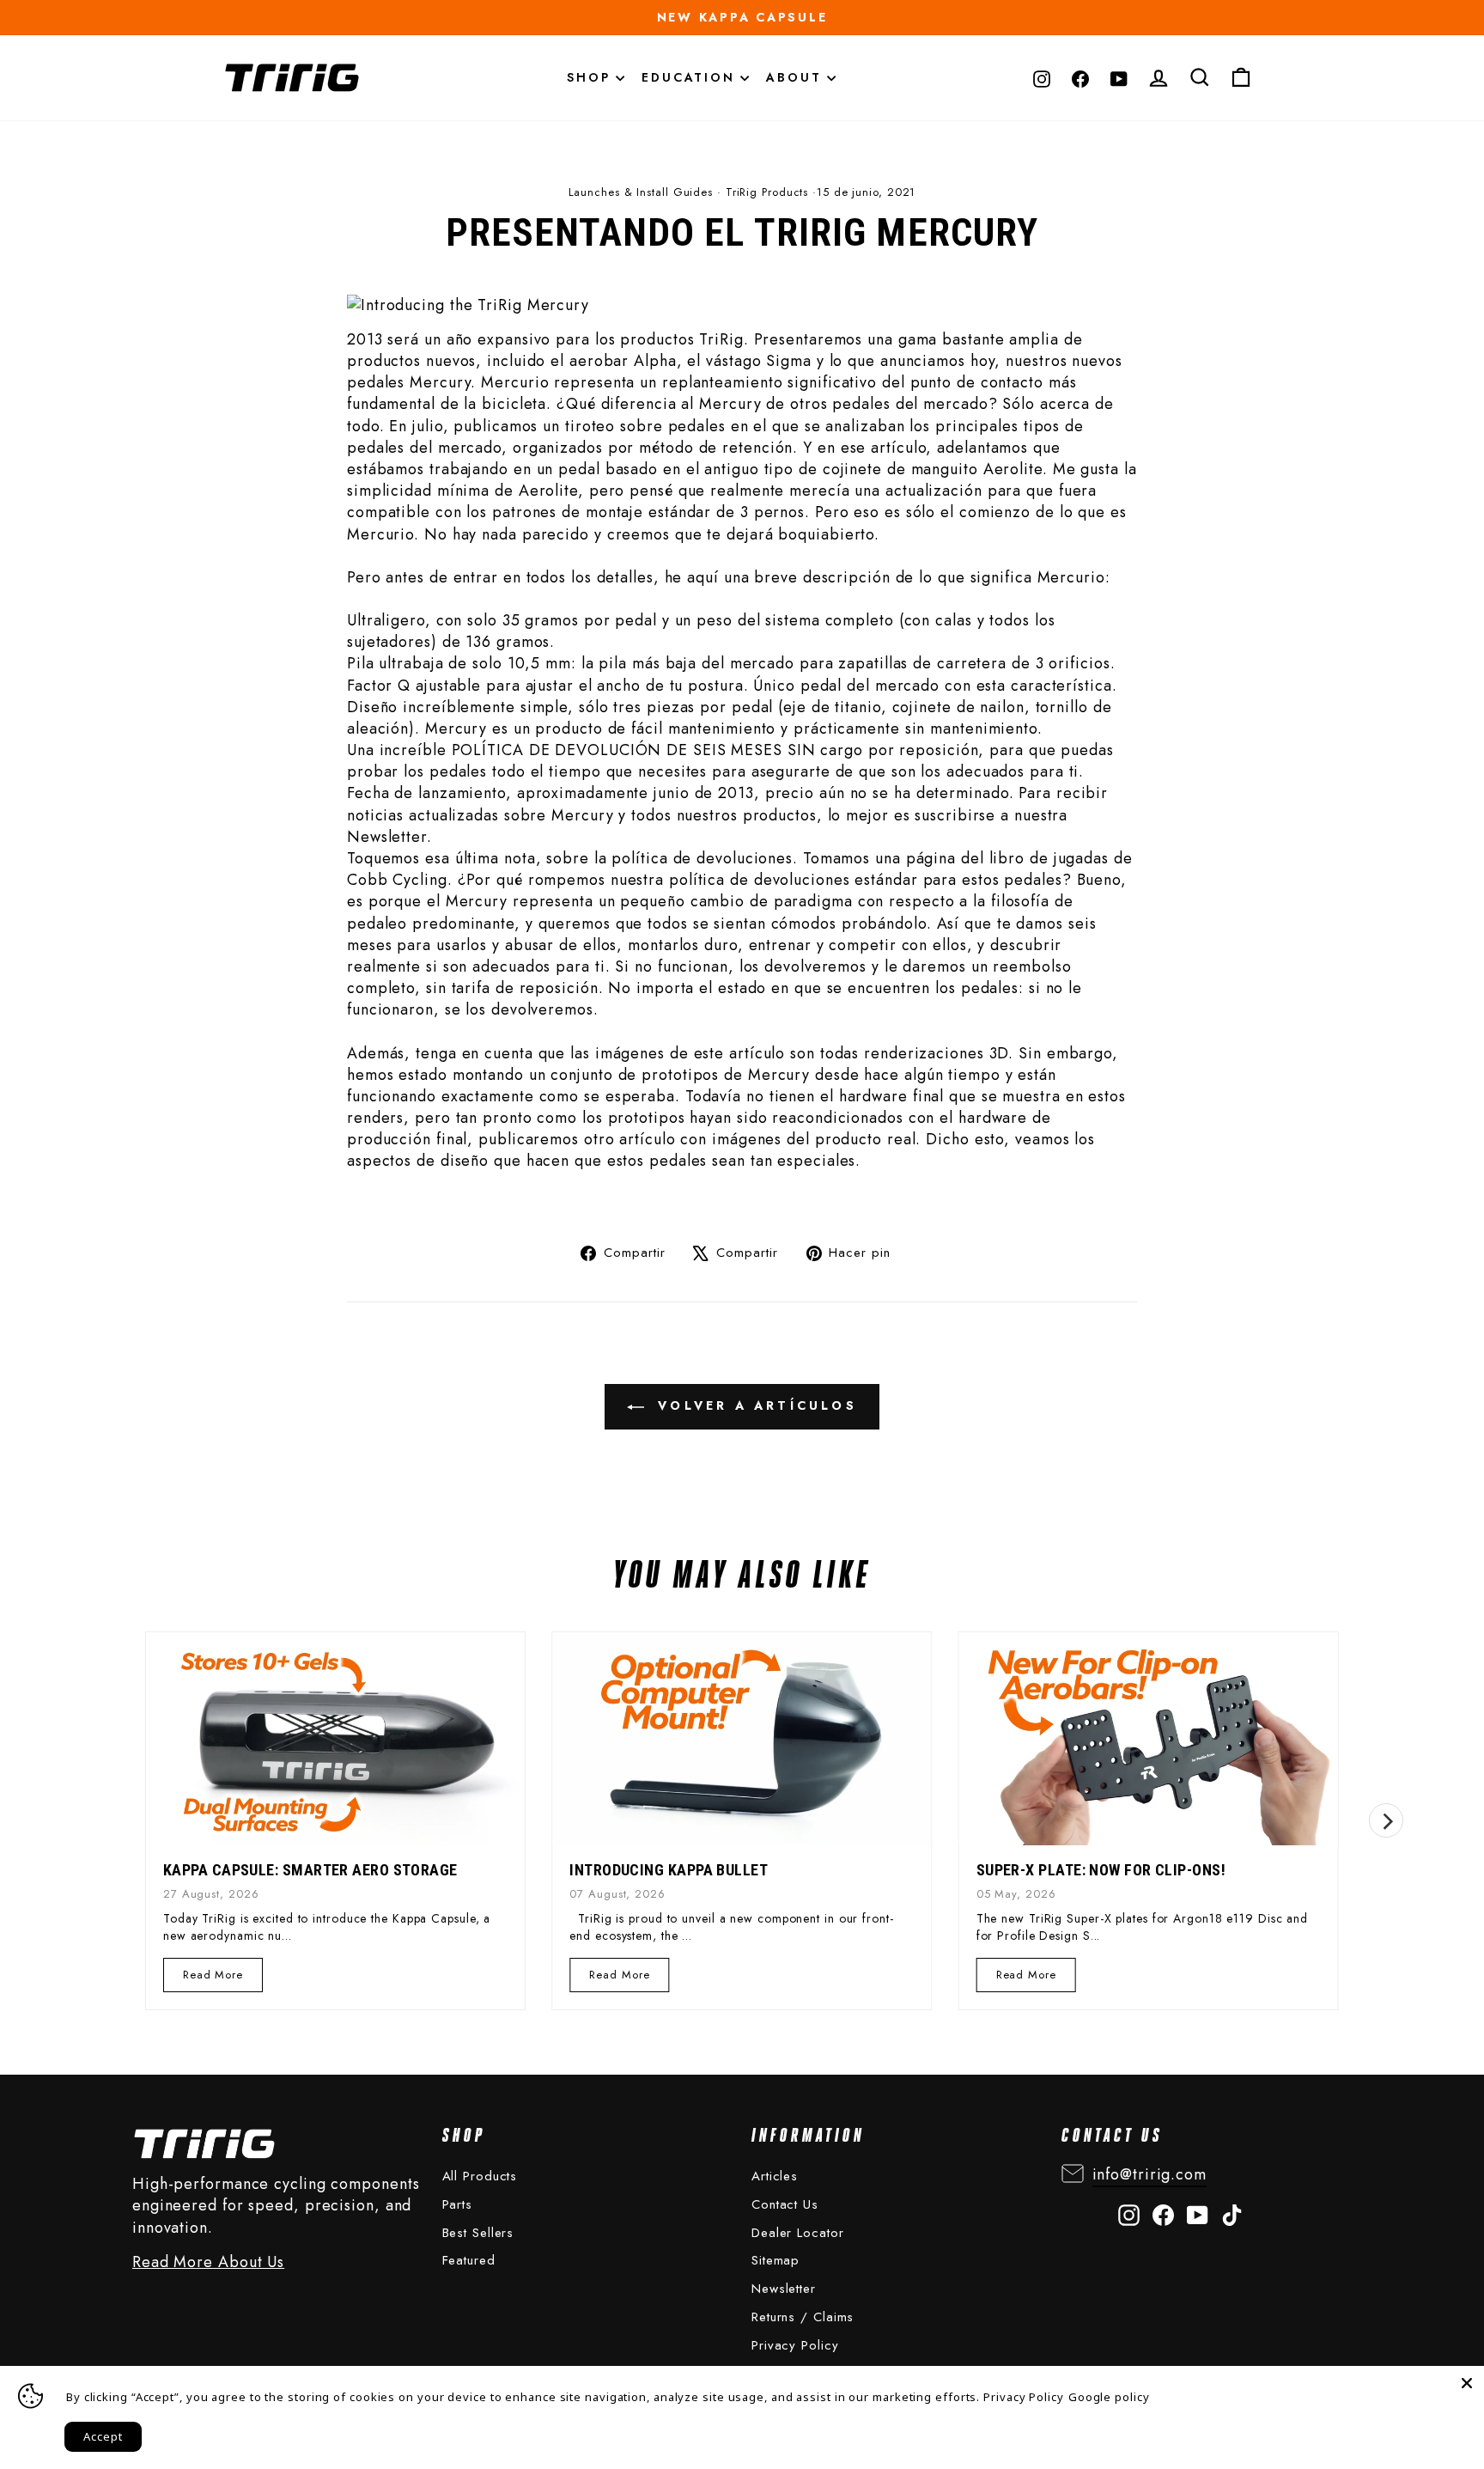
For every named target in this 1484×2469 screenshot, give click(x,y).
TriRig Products (767, 192)
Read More (213, 1979)
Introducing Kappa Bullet (669, 1870)
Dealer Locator (798, 2233)
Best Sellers (478, 2233)
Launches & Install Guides (641, 192)
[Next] (1386, 1820)
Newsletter (784, 2289)
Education (691, 77)
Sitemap (775, 2260)
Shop (591, 77)
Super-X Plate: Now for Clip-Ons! (1101, 1870)
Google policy (1109, 2397)
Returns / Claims (803, 2317)
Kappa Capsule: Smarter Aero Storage (310, 1870)
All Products (480, 2176)
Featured (469, 2260)
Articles (775, 2176)
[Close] (1467, 2383)
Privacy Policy (795, 2345)
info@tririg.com (1150, 2174)
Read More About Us (208, 2262)
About (797, 77)
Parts (458, 2204)
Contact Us (785, 2204)
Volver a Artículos (754, 1405)
